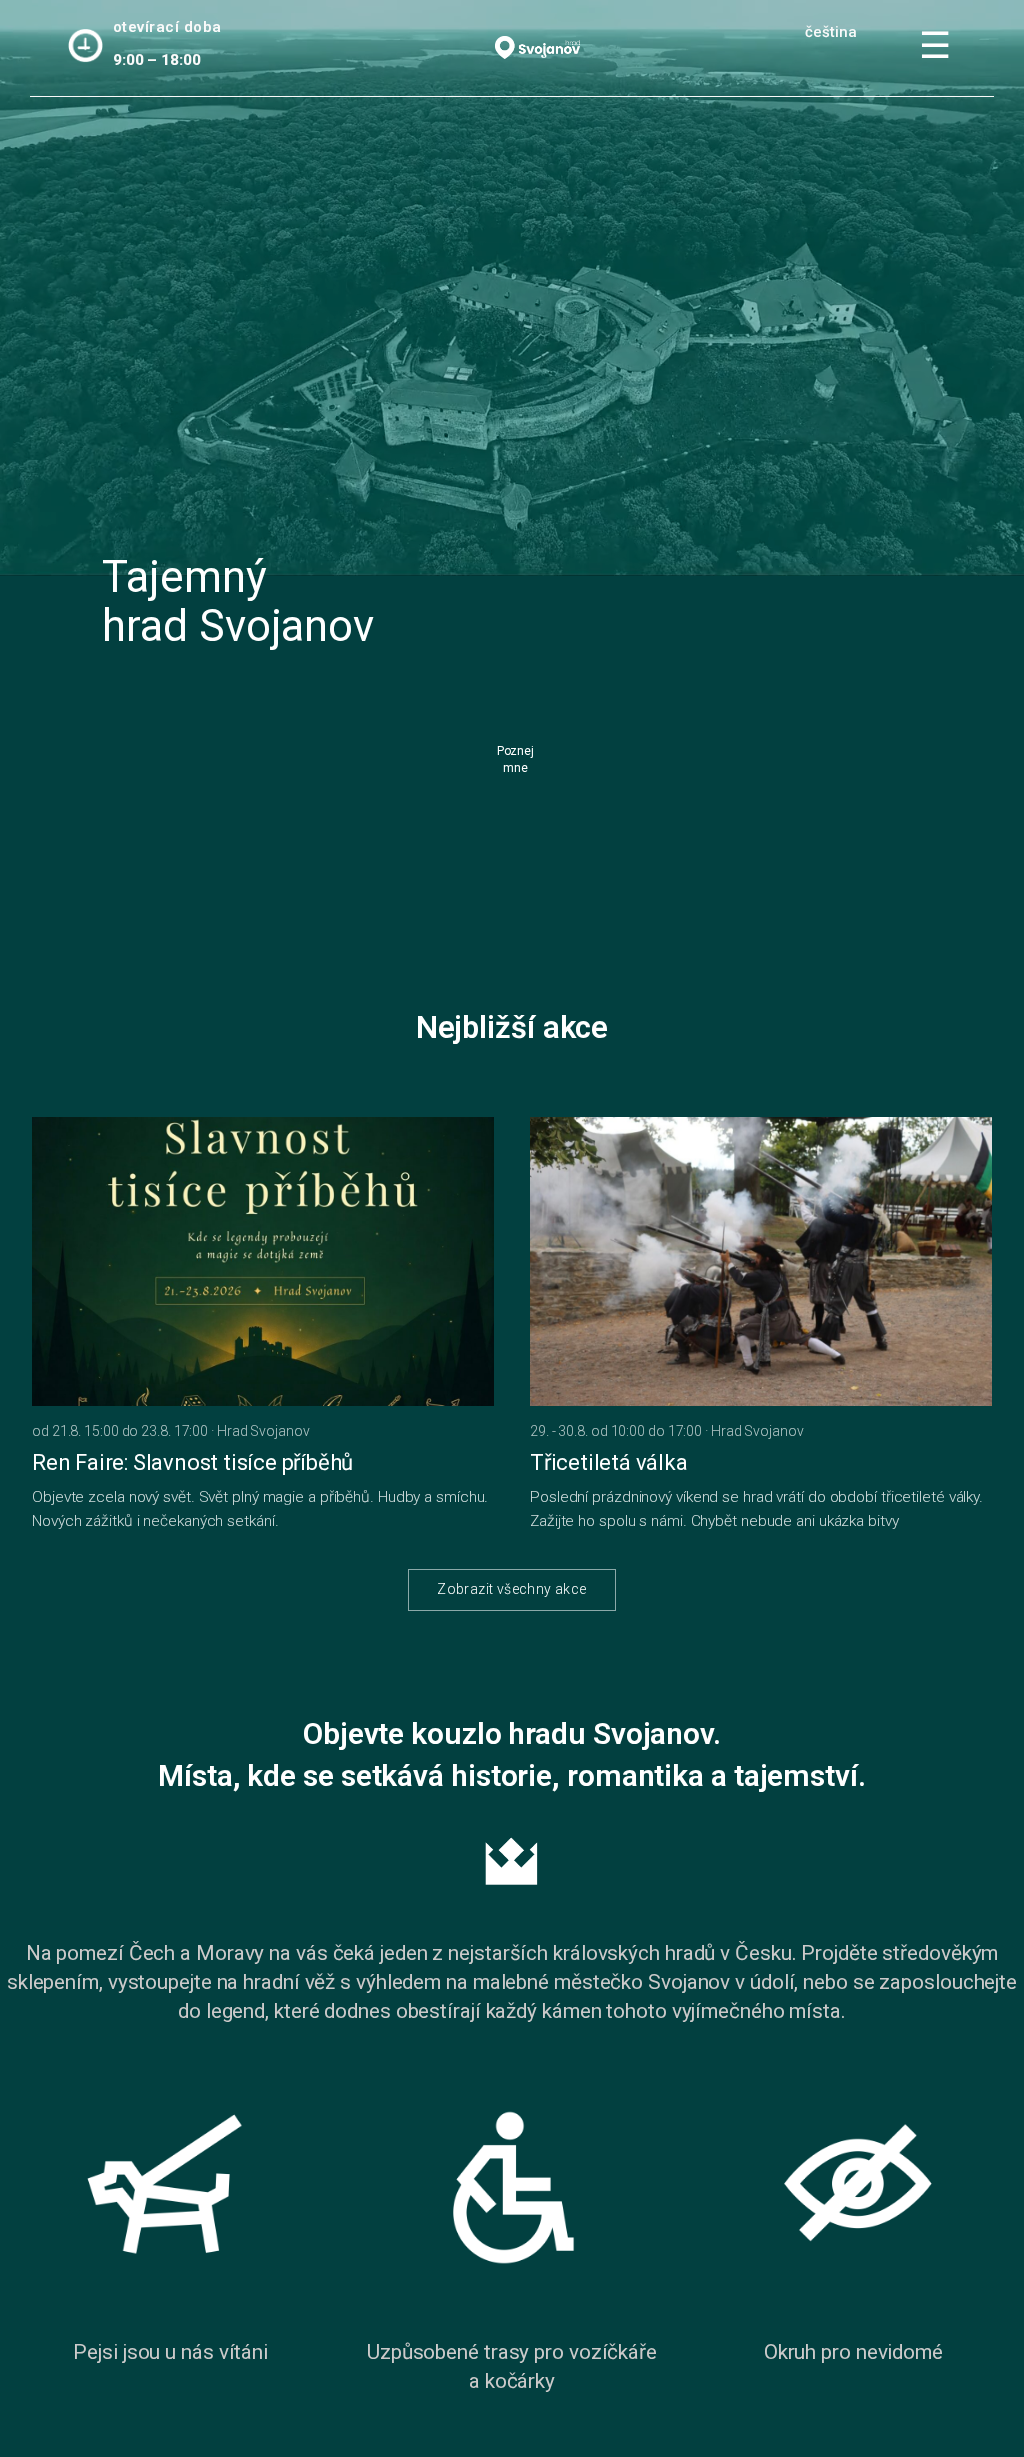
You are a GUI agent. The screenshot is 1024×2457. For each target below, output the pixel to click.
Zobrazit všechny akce (511, 1589)
